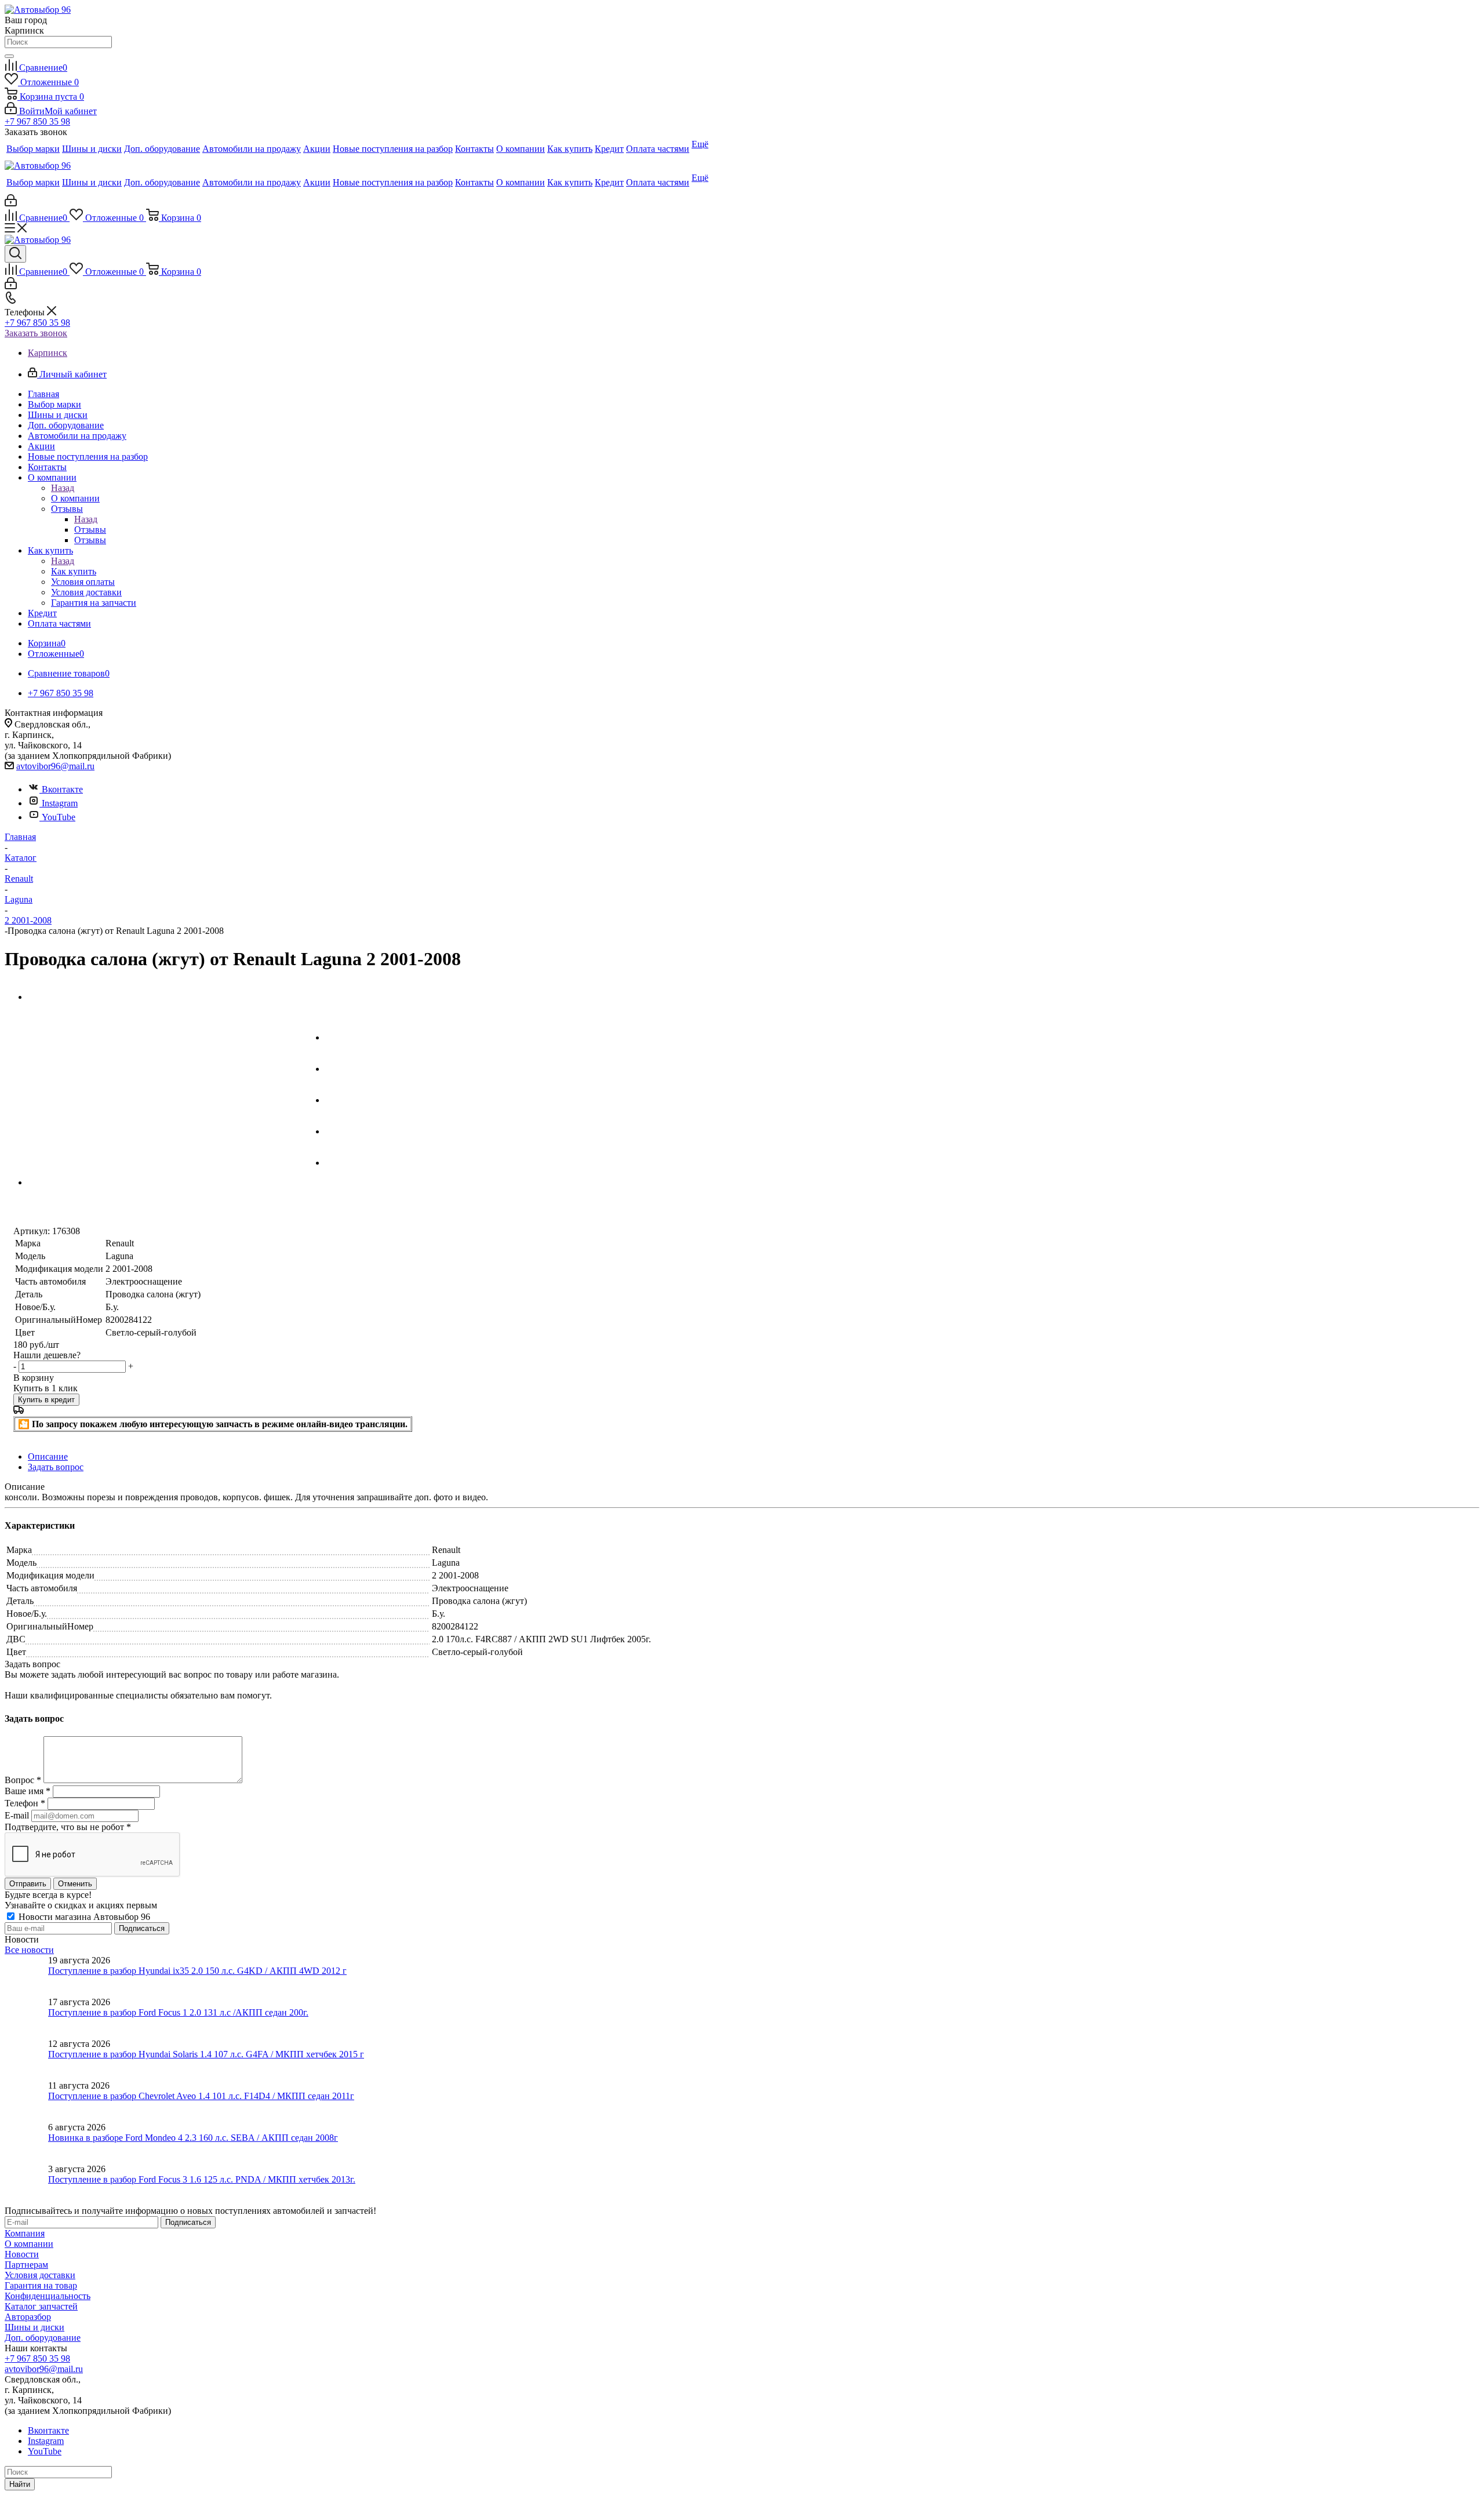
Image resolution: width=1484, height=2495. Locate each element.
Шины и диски (34, 2327)
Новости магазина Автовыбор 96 (83, 1917)
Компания (25, 2233)
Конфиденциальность (48, 2296)
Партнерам (26, 2265)
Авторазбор (28, 2317)
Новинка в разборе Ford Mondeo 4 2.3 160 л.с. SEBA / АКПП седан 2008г (193, 2138)
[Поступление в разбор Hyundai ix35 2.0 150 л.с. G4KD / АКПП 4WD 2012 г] (26, 1976)
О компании (75, 498)
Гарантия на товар (41, 2285)
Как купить (74, 571)
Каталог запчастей (41, 2306)
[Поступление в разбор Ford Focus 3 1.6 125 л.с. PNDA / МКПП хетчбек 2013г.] (26, 2185)
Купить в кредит (46, 1400)
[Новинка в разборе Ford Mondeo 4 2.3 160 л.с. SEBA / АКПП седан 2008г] (26, 2143)
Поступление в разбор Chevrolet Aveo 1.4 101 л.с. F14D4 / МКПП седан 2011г (201, 2096)
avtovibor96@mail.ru (55, 766)
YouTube (59, 817)
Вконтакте (62, 789)
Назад (63, 488)
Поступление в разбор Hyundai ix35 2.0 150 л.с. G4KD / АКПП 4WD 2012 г (197, 1971)
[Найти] (9, 56)
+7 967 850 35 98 (37, 121)
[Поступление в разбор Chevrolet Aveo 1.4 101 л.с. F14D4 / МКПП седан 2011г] (26, 2101)
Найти (20, 2484)
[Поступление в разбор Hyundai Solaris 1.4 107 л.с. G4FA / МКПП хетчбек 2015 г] (26, 2060)
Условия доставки (40, 2275)
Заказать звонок (36, 333)
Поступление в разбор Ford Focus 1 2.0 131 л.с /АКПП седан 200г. (178, 2012)
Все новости (29, 1950)
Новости (22, 2254)
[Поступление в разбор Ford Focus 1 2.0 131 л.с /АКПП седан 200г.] (26, 2018)
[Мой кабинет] (11, 203)
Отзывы (90, 530)
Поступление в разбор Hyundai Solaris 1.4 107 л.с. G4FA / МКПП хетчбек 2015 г (206, 2054)
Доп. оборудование (43, 2338)
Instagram (60, 803)
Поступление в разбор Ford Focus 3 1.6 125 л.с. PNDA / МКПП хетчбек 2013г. (202, 2179)
